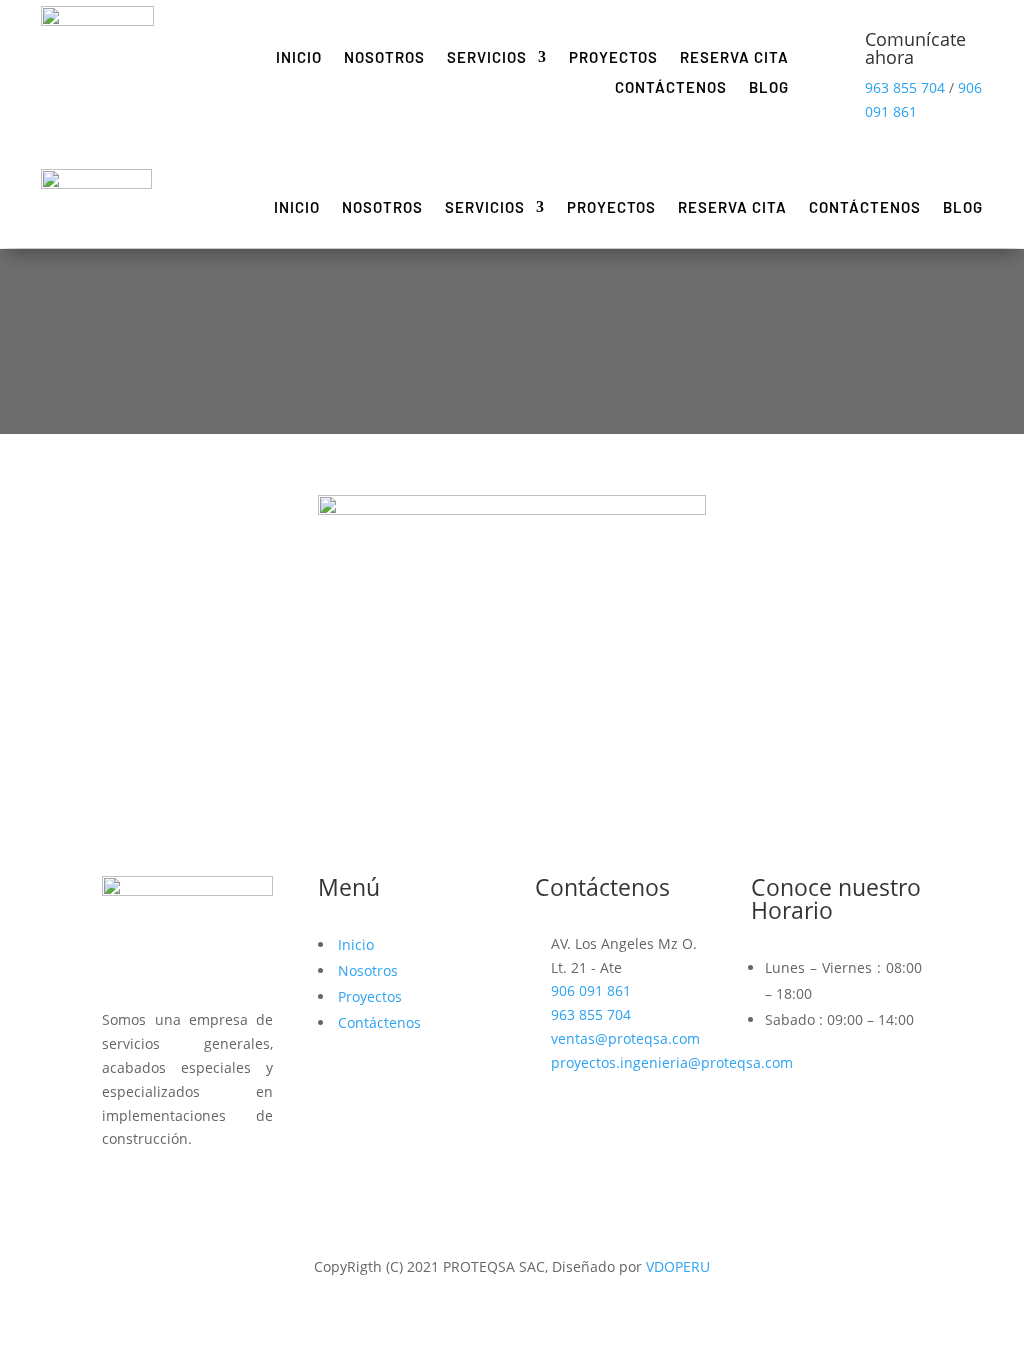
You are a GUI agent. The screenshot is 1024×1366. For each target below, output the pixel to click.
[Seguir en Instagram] (158, 1190)
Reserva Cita (734, 58)
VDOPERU (678, 1266)
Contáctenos (671, 88)
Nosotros (384, 58)
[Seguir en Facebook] (118, 1190)
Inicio (299, 58)
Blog (769, 88)
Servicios (487, 58)
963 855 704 (905, 87)
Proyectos (613, 58)
